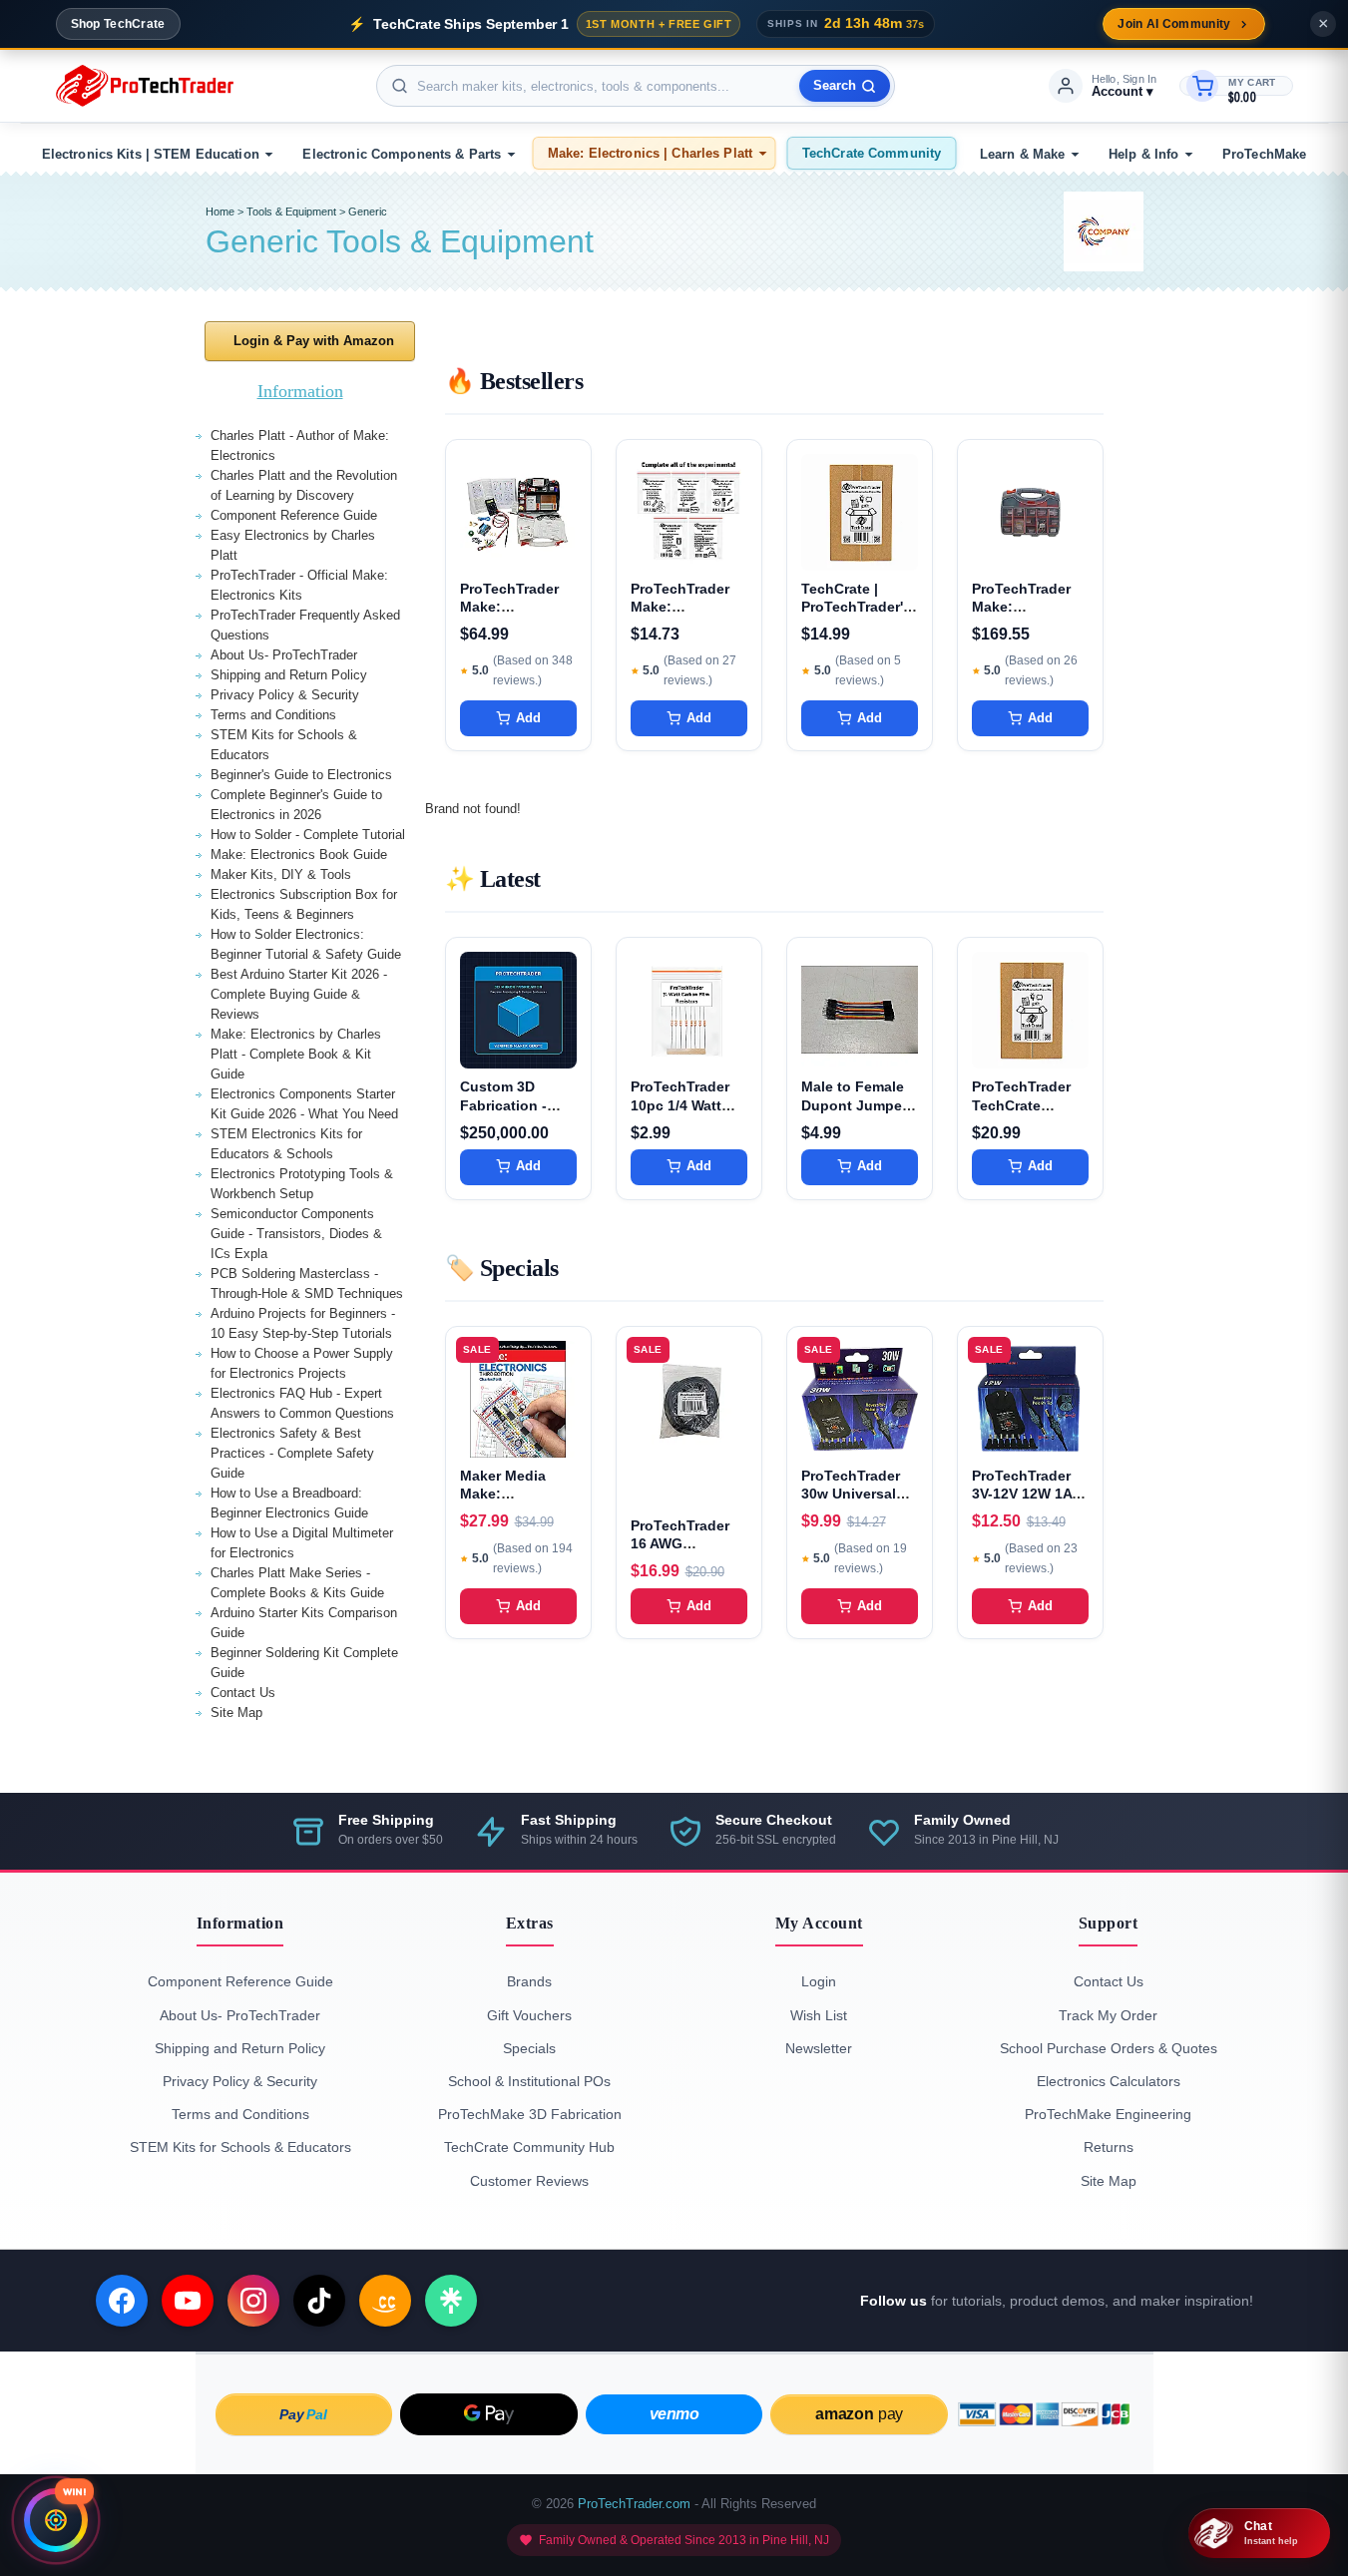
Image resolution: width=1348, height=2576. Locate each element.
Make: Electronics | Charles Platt (650, 153)
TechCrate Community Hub (529, 2147)
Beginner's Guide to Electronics (301, 775)
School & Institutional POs (529, 2081)
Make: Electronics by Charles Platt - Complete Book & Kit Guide (296, 1054)
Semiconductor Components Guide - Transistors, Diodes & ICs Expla (296, 1234)
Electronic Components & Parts (402, 154)
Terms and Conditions (273, 715)
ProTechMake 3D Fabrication (530, 2114)
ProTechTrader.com (634, 2504)
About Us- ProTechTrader (284, 655)
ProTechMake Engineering (1108, 2114)
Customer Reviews (529, 2181)
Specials (529, 2048)
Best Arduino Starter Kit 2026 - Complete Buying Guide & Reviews (299, 994)
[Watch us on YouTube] (188, 2301)
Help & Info (1143, 154)
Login (819, 1981)
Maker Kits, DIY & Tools (281, 874)
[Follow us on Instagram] (253, 2301)
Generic (368, 212)
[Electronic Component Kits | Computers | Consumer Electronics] (145, 86)
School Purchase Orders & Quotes (1109, 2048)
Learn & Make (1023, 154)
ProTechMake (1264, 154)
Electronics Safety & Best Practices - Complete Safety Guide (292, 1453)
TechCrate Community (872, 153)
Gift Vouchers (529, 2015)
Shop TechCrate (118, 24)
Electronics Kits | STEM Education (151, 154)
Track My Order (1108, 2015)
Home (220, 212)
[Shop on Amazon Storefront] (385, 2301)
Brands (529, 1981)
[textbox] (636, 86)
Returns (1109, 2147)
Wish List (819, 2015)
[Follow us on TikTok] (319, 2301)
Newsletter (819, 2048)
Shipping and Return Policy (289, 675)
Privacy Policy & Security (285, 695)
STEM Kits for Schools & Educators (240, 2147)
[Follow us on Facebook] (122, 2301)
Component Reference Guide (294, 515)
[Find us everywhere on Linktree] (451, 2301)
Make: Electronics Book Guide (299, 855)
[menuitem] (155, 154)
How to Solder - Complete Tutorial (308, 835)
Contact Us (243, 1693)
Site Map (236, 1713)
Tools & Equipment (291, 212)
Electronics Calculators (1109, 2081)
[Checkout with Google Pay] (489, 2414)
